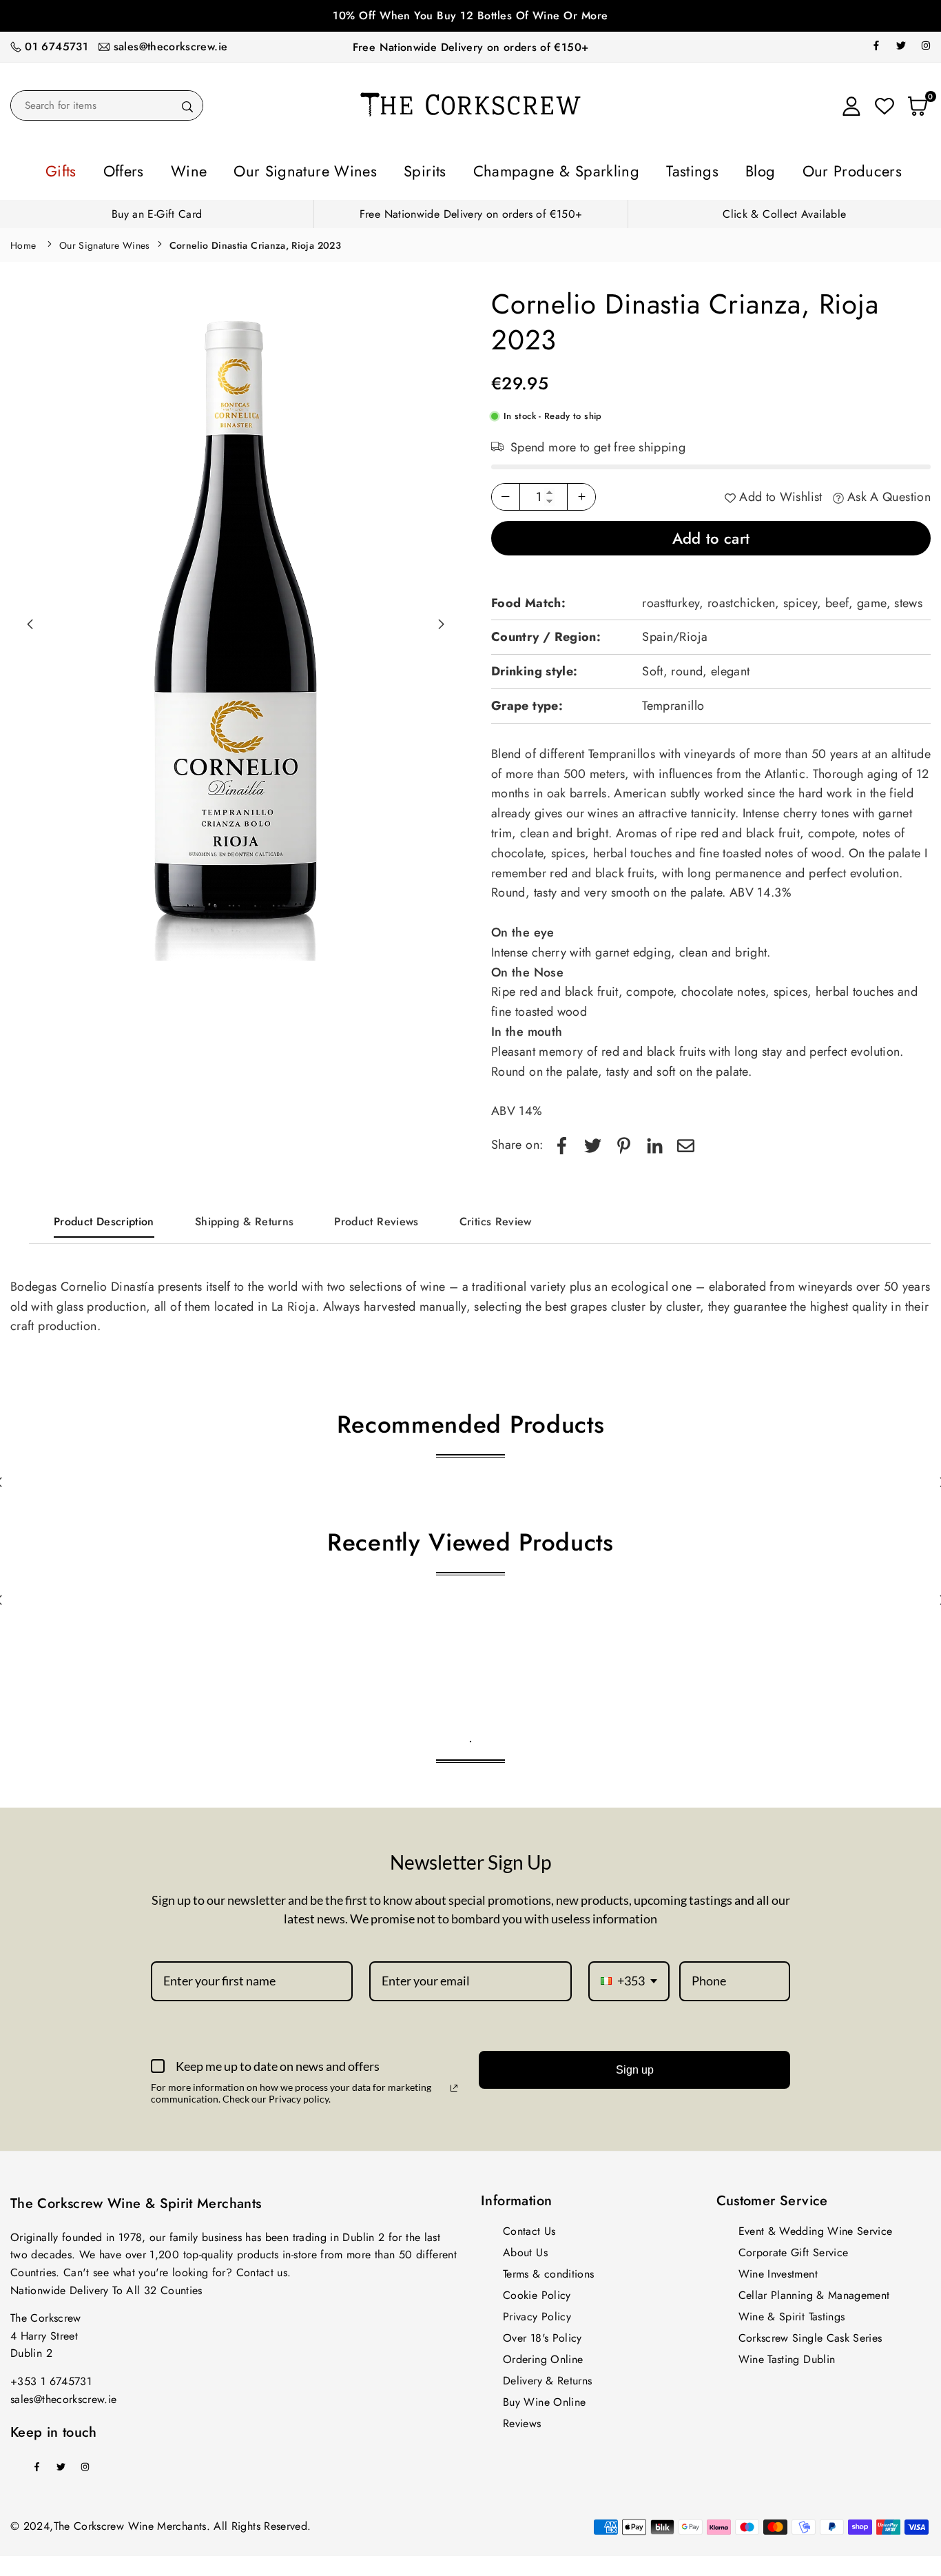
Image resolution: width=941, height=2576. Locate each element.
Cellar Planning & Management (814, 2291)
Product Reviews (376, 1217)
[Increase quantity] (581, 493)
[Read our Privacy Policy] (454, 2084)
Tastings (645, 169)
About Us (525, 2248)
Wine (251, 169)
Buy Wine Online (544, 2398)
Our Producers (771, 169)
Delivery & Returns (547, 2376)
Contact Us (529, 2227)
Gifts (151, 169)
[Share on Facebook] (562, 1141)
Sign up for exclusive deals (470, 16)
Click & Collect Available (784, 210)
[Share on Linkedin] (655, 1141)
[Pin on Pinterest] (624, 1141)
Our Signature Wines (342, 169)
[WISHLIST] (885, 105)
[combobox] (629, 1977)
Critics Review (496, 1217)
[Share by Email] (686, 1141)
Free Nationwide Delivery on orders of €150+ (470, 47)
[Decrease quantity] (506, 493)
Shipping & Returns (244, 1217)
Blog (698, 169)
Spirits (436, 169)
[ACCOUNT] (851, 105)
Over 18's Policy (542, 2334)
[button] (441, 620)
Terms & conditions (548, 2270)
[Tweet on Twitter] (593, 1141)
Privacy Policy (537, 2312)
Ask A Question (887, 493)
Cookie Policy (537, 2291)
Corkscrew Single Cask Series (810, 2334)
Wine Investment (778, 2270)
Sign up (635, 2066)
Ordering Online (543, 2355)
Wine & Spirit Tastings (792, 2312)
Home (23, 241)
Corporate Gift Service (794, 2248)
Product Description (104, 1217)
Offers (200, 169)
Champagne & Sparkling (539, 169)
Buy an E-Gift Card (157, 210)
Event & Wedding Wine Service (816, 2227)
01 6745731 (56, 47)
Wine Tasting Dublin (787, 2355)
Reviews (522, 2419)
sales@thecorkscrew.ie (171, 47)
